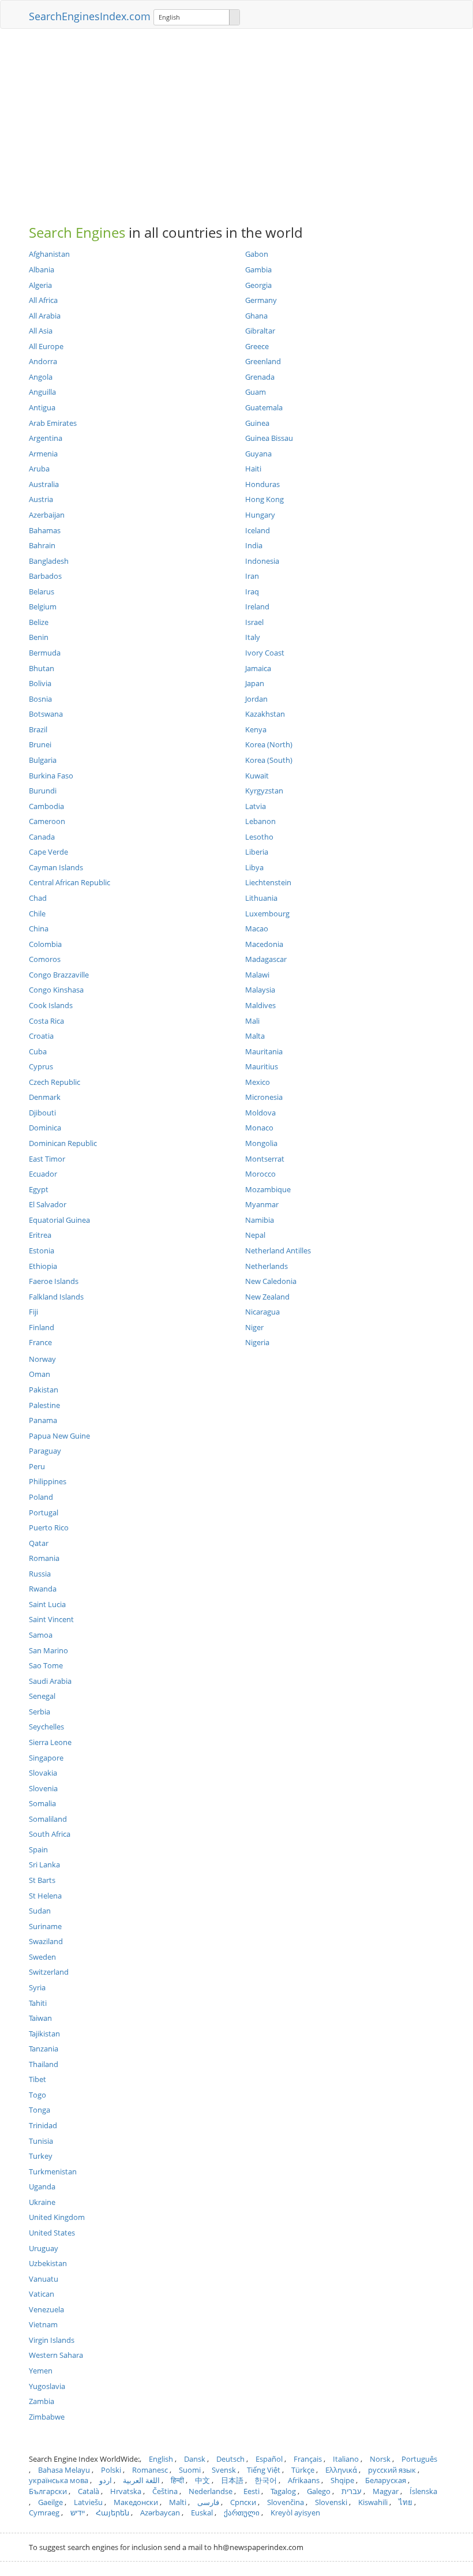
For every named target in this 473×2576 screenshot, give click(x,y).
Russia (40, 1574)
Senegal (42, 1696)
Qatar (39, 1543)
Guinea (257, 423)
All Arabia (45, 316)
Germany (261, 300)
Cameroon (47, 821)
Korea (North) (269, 744)
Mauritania (264, 1051)
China (39, 928)
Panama (43, 1420)
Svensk (224, 2470)
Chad (38, 898)
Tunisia (41, 2141)
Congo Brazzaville (59, 975)
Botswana (46, 714)
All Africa (43, 300)
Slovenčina (286, 2502)
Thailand (44, 2064)
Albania (42, 269)
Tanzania (44, 2049)
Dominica (45, 1128)
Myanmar (262, 1204)
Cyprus (41, 1066)
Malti (178, 2502)
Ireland (257, 606)
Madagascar (266, 959)
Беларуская (386, 2480)
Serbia (40, 1712)
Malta (255, 1036)
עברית (352, 2491)
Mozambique (268, 1189)
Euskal (202, 2513)
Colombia (45, 944)
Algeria (40, 285)
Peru (37, 1466)
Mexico (258, 1082)
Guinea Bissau (269, 438)
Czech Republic (55, 1082)
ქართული (242, 2513)
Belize (39, 622)
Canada (42, 837)
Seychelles (46, 1727)
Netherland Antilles (278, 1250)
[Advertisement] (236, 121)
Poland (41, 1497)
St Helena (45, 1896)
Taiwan (40, 2018)
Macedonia (264, 944)
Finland (42, 1327)
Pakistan (44, 1390)
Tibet (37, 2079)
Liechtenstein (268, 882)
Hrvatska (126, 2491)
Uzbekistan (48, 2263)
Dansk (195, 2459)
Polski (111, 2470)
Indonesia (262, 561)
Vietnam (43, 2324)
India (254, 545)
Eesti (251, 2491)
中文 (202, 2480)
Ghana (256, 316)
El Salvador (48, 1204)
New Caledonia (271, 1281)
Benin (39, 637)
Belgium (43, 606)
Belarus (42, 591)
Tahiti (38, 2003)
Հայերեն (112, 2513)
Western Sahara (56, 2355)
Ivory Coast (265, 653)
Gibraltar (260, 331)
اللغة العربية (141, 2480)
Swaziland (46, 1941)
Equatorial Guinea (59, 1220)
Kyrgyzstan (264, 791)
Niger (254, 1327)
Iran (252, 576)
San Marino (48, 1650)
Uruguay (44, 2248)
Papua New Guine (59, 1436)
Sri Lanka (44, 1864)
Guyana (258, 454)
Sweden (42, 1957)
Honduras (262, 484)
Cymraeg (44, 2513)
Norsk (380, 2459)
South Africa (50, 1834)
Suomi (190, 2470)
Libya (254, 867)
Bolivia (40, 683)
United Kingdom (57, 2217)
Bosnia (40, 699)
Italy (253, 637)
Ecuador (43, 1174)
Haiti (253, 469)
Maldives (260, 1005)
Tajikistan (44, 2034)
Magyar (386, 2491)
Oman (40, 1374)
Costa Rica (46, 1021)
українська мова (59, 2480)
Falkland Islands (56, 1297)
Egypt (39, 1189)
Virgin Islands (52, 2340)
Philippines (48, 1481)
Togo (37, 2095)
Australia (44, 484)
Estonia (42, 1250)
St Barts (42, 1880)
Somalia (42, 1803)
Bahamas (45, 530)
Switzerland (49, 1972)
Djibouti (42, 1113)
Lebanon (260, 821)
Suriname (45, 1926)
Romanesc (150, 2470)
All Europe (46, 346)
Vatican (42, 2294)
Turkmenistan (53, 2171)
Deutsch (230, 2459)
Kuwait (257, 776)
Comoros (45, 959)
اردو (106, 2480)
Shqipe (342, 2480)
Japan (255, 683)
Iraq (252, 591)
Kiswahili (373, 2502)
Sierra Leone (50, 1742)
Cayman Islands (56, 867)
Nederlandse (211, 2491)
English (161, 2459)
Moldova (260, 1113)
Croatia (41, 1036)
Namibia (260, 1220)
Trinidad (43, 2125)
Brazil (38, 729)
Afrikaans (304, 2480)
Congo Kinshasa (56, 990)
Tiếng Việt (264, 2470)
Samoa (41, 1635)
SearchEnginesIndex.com (90, 16)
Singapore (46, 1758)
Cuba (38, 1051)
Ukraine (42, 2202)
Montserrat (265, 1159)
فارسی (208, 2502)
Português (419, 2459)
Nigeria (257, 1342)
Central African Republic (70, 882)
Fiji (33, 1312)
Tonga (40, 2110)
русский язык (392, 2470)
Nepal (255, 1235)
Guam (256, 392)
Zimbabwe (47, 2417)
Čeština (165, 2491)
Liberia (257, 852)
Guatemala (264, 407)
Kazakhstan (265, 714)
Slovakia (43, 1773)
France (40, 1342)
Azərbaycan (160, 2513)
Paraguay (45, 1451)
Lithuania (261, 898)
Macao (257, 928)
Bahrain (42, 545)
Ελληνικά (341, 2470)
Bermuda (45, 653)
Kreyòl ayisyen (295, 2513)
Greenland (263, 361)
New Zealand (267, 1297)
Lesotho (259, 837)
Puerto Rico (49, 1527)
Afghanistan (49, 254)
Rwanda (43, 1589)
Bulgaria (43, 760)
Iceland (258, 530)
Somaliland (48, 1819)
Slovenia (43, 1788)
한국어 (266, 2480)
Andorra (43, 361)
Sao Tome (46, 1665)
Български (48, 2491)
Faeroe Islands (54, 1281)
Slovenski (331, 2502)
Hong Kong (264, 499)
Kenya (256, 729)
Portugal (44, 1512)
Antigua (42, 407)
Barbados (45, 576)
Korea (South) (269, 760)
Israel (254, 622)
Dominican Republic (63, 1143)
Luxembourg (267, 913)
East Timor (47, 1159)
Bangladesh (49, 561)
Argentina (46, 438)
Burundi (43, 791)
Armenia (43, 454)
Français (308, 2459)
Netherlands (266, 1266)
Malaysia (260, 990)
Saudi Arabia (50, 1681)
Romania (44, 1558)
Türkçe (303, 2470)
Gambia (258, 269)
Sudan (40, 1911)
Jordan (256, 699)
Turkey (41, 2156)
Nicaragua (262, 1312)
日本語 (232, 2480)
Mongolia (261, 1143)
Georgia (258, 285)
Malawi (257, 975)
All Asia (41, 331)
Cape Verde (48, 852)
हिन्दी (177, 2480)
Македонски (136, 2502)
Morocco (260, 1174)
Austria (41, 499)
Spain (38, 1849)
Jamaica (258, 668)
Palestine (44, 1405)
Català (89, 2491)
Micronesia (264, 1097)
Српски (243, 2502)
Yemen (41, 2371)
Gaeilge (50, 2502)
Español (269, 2459)
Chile (37, 913)
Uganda (42, 2186)
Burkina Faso (51, 776)
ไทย (406, 2502)
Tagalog (283, 2491)
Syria (37, 1987)
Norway (42, 1359)
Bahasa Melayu (64, 2470)
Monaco (259, 1128)
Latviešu (88, 2502)
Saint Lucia (47, 1604)
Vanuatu (44, 2279)
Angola (41, 377)
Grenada (260, 377)
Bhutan (42, 668)
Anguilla (42, 392)
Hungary (260, 515)
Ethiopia (43, 1266)
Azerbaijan (47, 515)
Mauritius (262, 1066)
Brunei (40, 744)
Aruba (39, 469)
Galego (319, 2491)
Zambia (42, 2401)
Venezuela (46, 2309)
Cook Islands (51, 1005)
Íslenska (423, 2491)
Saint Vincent (51, 1619)
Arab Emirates (53, 423)
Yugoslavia (47, 2386)
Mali (252, 1021)
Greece (257, 346)
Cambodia (46, 806)
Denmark (45, 1097)
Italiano (346, 2459)
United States (52, 2233)
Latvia (256, 806)
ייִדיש (78, 2513)
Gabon (257, 254)
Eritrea (40, 1235)
